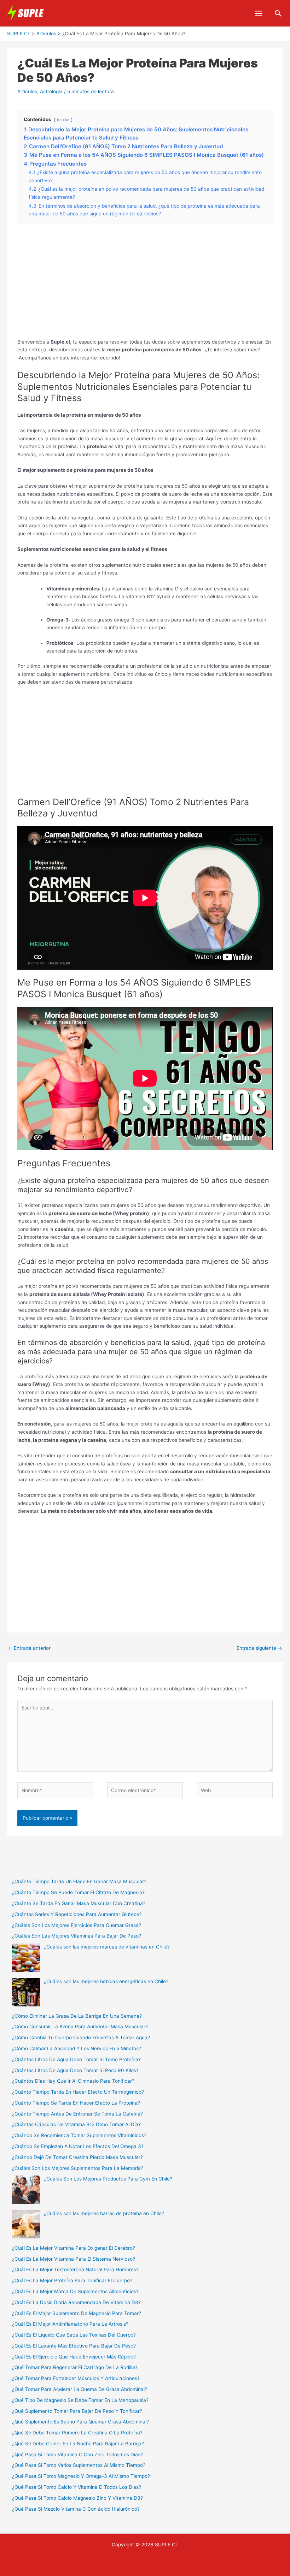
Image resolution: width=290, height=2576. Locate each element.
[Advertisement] (145, 285)
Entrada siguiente (259, 1648)
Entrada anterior (29, 1648)
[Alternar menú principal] (259, 13)
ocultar (63, 120)
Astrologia (51, 91)
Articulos (27, 91)
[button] (278, 13)
